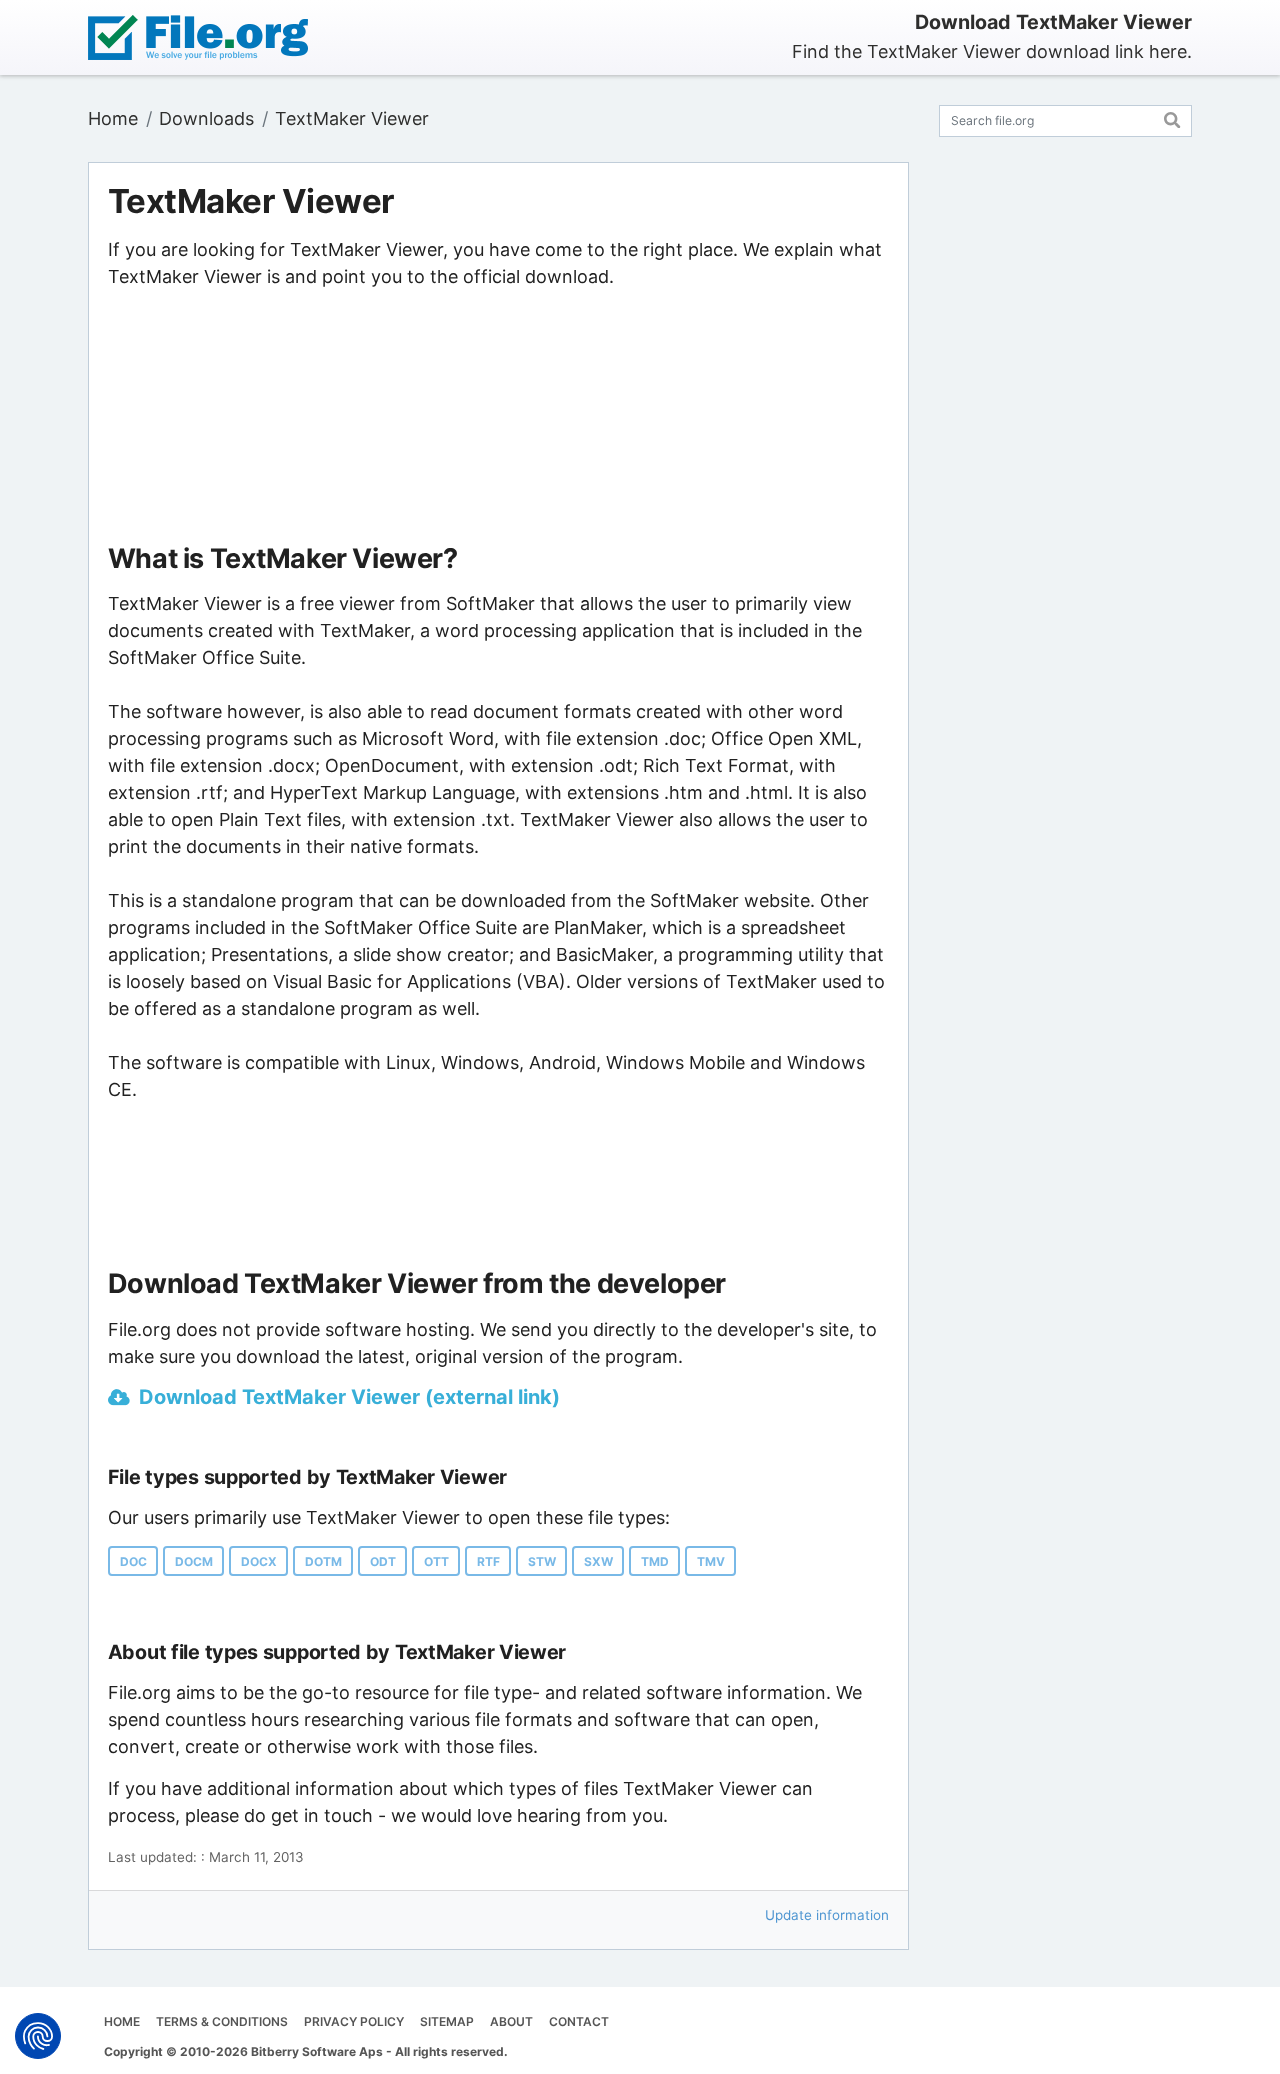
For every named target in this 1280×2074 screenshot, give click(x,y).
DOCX (259, 1561)
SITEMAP (447, 2021)
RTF (488, 1561)
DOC (133, 1561)
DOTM (323, 1561)
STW (542, 1561)
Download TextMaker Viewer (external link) (349, 1397)
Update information (827, 1915)
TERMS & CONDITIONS (222, 2021)
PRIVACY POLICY (354, 2021)
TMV (711, 1561)
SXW (598, 1561)
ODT (383, 1561)
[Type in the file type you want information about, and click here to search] (1172, 117)
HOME (122, 2021)
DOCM (194, 1561)
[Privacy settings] (38, 2036)
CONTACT (579, 2021)
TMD (655, 1561)
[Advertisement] (498, 417)
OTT (436, 1561)
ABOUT (511, 2021)
